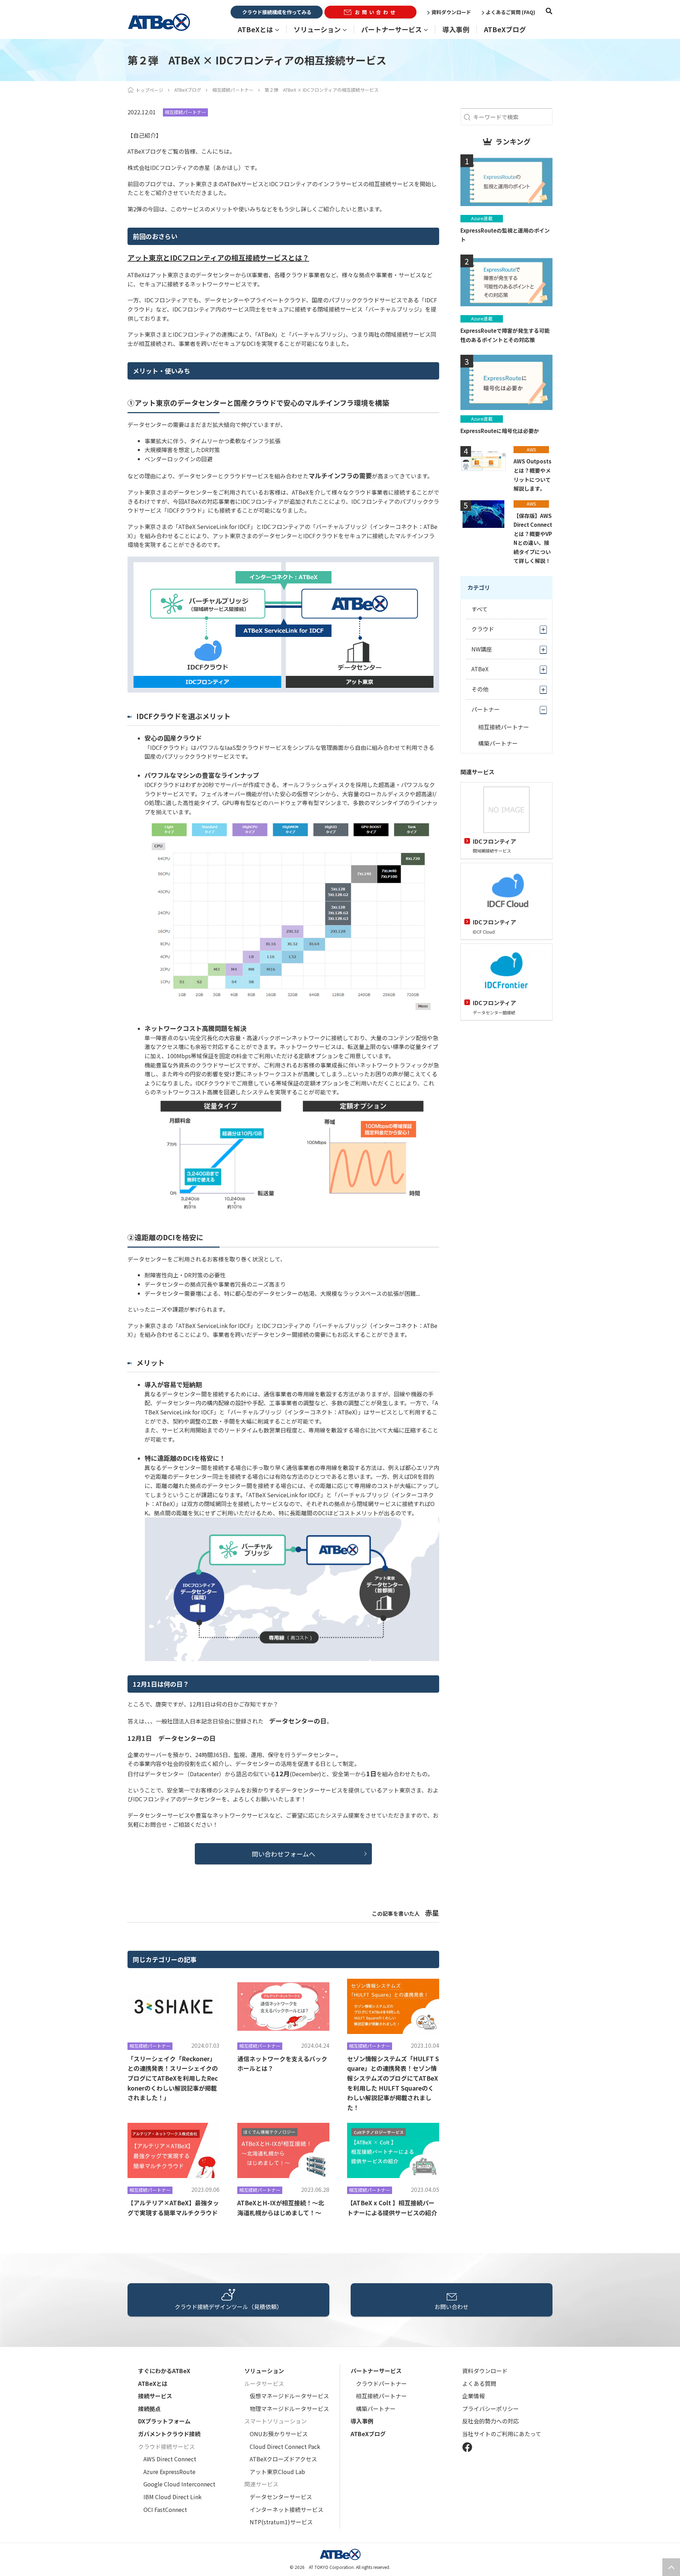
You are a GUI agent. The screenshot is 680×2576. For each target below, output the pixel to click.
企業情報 (474, 2396)
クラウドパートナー (381, 2383)
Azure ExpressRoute (169, 2472)
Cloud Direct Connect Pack (285, 2446)
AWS (531, 449)
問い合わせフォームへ (284, 1854)
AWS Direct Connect (170, 2459)
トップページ (149, 90)
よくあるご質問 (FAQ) (511, 12)
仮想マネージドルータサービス (289, 2396)
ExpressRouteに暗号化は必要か (500, 431)
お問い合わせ (376, 12)
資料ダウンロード (451, 12)
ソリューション (264, 2371)
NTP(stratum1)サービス (281, 2522)
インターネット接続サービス (287, 2509)
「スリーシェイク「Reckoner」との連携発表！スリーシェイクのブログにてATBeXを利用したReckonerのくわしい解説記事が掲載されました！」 (173, 2078)
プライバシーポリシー (491, 2409)
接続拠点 (149, 2409)
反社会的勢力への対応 (491, 2421)
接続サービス (155, 2396)
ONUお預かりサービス (279, 2434)
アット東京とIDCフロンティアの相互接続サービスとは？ (218, 258)
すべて (480, 609)
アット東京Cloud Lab (277, 2472)
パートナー (486, 709)
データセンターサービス (281, 2497)
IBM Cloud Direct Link (172, 2497)
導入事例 (456, 29)
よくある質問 (479, 2383)
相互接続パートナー (233, 90)
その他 (480, 689)
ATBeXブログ (505, 29)
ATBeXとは (153, 2383)
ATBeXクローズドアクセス (283, 2459)
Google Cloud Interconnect (179, 2484)
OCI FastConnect (165, 2509)
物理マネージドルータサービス (289, 2409)
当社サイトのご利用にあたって (502, 2434)
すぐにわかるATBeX (164, 2371)
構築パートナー (498, 743)
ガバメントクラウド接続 (169, 2434)
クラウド (483, 629)
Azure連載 (482, 218)
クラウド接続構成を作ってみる (277, 12)
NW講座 (482, 649)
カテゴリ (479, 587)
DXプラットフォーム (164, 2421)
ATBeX (480, 669)
